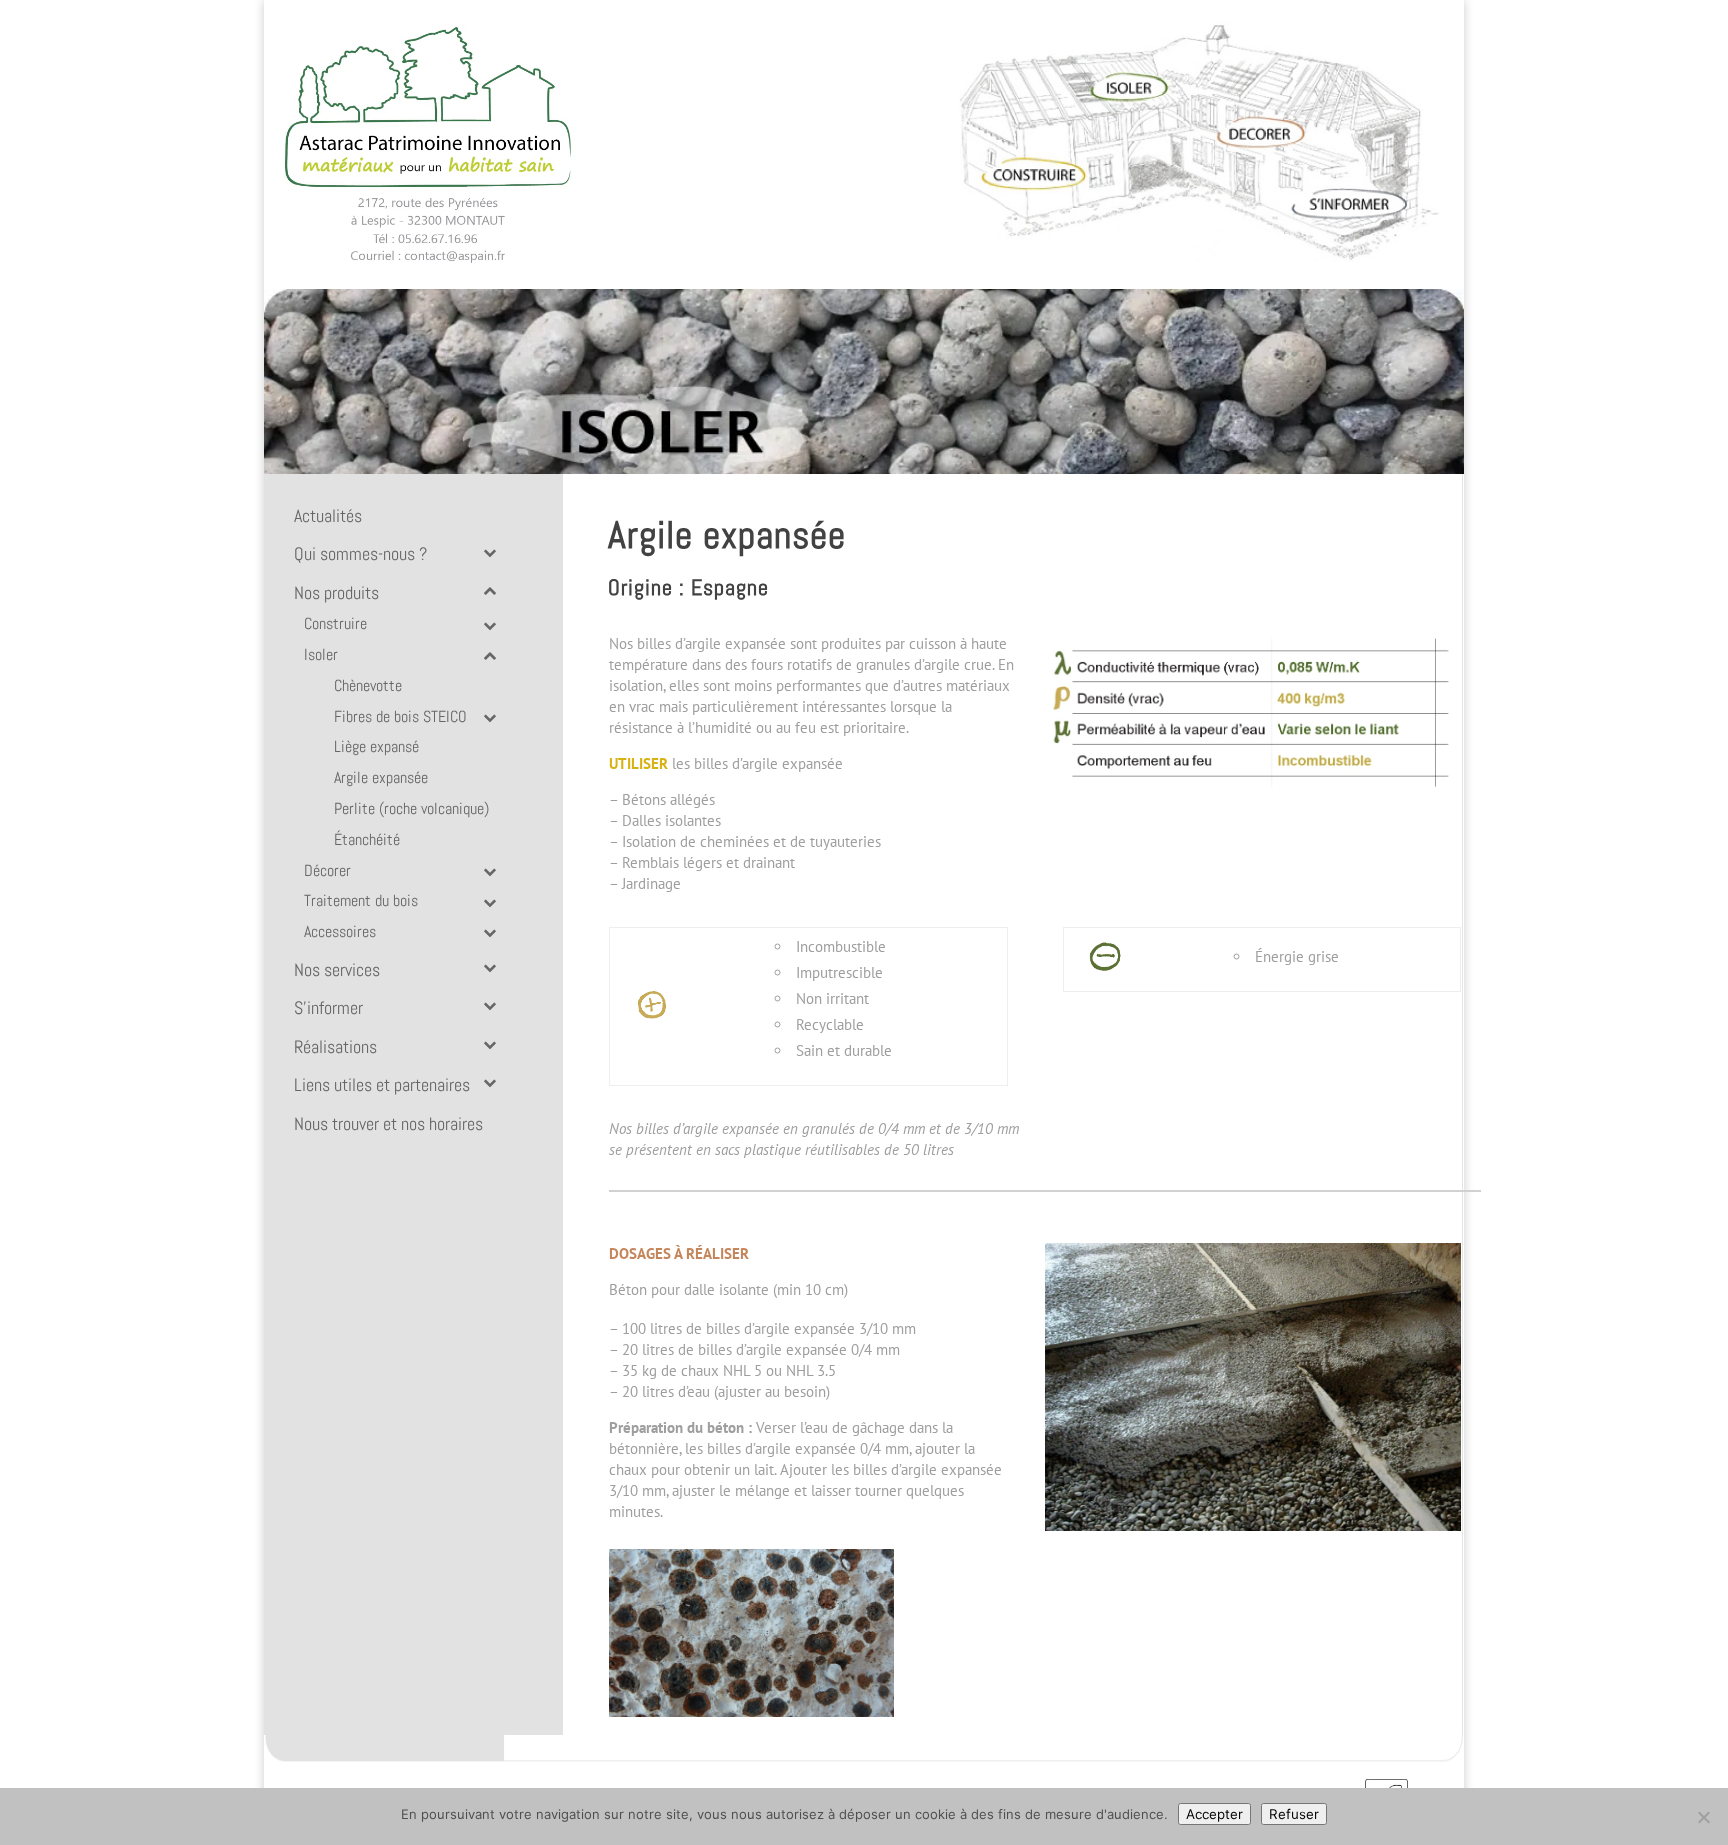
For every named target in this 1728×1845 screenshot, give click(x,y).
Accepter (1214, 1814)
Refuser (1294, 1814)
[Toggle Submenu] (489, 551)
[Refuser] (1703, 1817)
